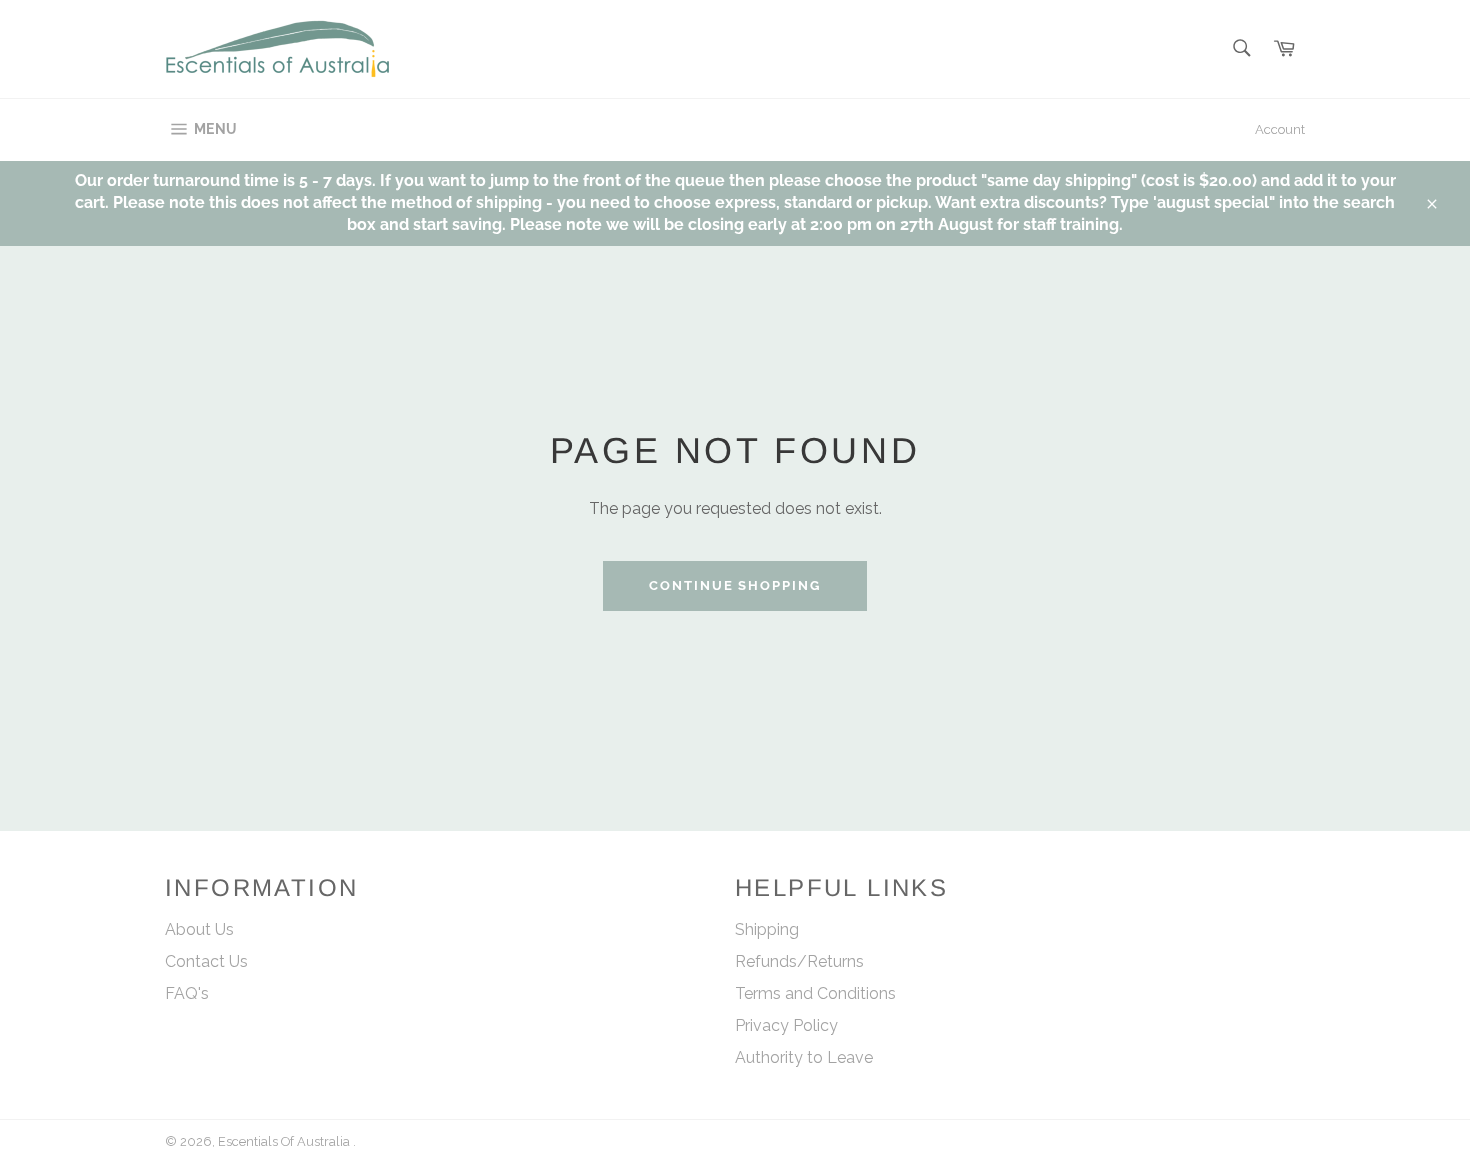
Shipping (767, 929)
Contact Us (206, 961)
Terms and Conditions (815, 993)
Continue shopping (735, 585)
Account (1280, 129)
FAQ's (187, 993)
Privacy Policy (786, 1025)
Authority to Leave (804, 1057)
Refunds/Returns (799, 961)
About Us (199, 929)
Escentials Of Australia (285, 1141)
